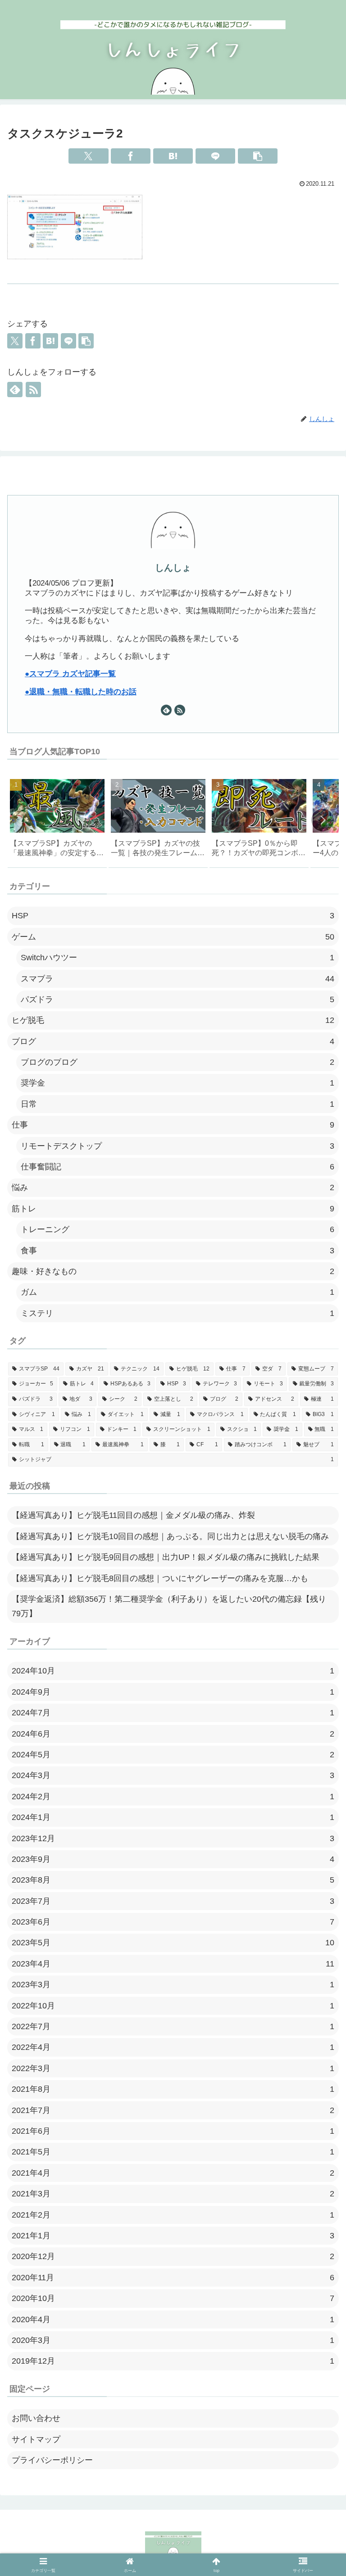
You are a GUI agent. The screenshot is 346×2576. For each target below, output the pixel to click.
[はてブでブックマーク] (173, 156)
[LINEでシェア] (215, 156)
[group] (57, 821)
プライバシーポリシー (52, 2460)
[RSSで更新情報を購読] (33, 390)
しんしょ (173, 568)
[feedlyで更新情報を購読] (15, 390)
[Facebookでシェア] (131, 156)
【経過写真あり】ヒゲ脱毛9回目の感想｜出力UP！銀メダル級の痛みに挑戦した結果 (166, 1557)
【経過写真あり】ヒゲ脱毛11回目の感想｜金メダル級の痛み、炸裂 (133, 1515)
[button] (258, 156)
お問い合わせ (36, 2418)
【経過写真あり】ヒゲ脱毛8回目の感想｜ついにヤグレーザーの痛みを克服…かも (160, 1578)
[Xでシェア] (88, 156)
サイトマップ (36, 2439)
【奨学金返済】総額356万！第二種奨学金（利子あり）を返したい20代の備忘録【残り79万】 (169, 1606)
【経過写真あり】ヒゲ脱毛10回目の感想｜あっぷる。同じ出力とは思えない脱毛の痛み (170, 1536)
